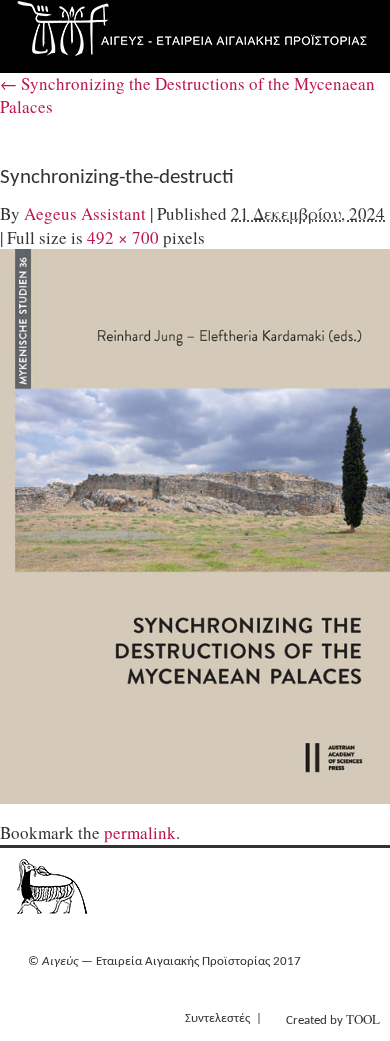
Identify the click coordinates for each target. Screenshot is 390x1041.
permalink (140, 832)
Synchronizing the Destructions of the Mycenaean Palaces (187, 95)
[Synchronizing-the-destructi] (195, 526)
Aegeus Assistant (85, 213)
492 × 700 (123, 237)
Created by (333, 1019)
